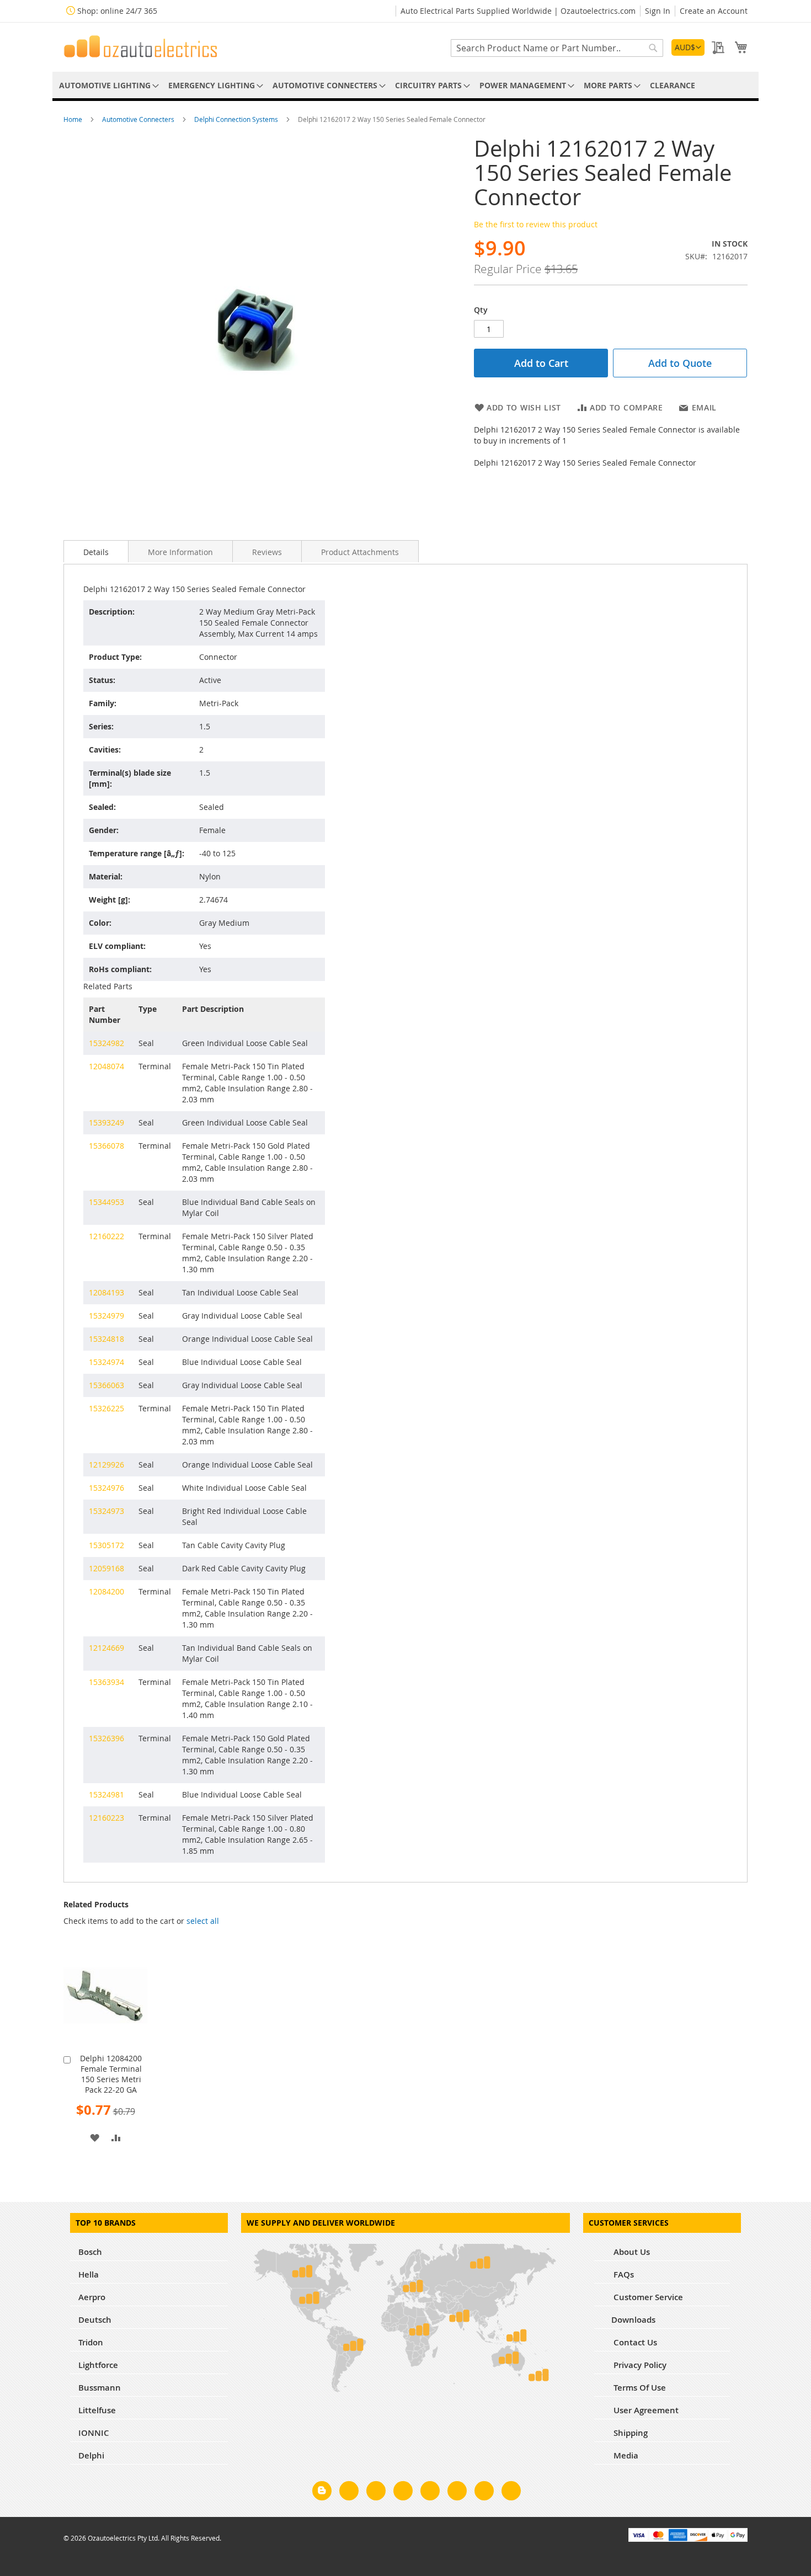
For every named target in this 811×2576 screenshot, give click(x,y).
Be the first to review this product (536, 224)
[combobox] (557, 48)
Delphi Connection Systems (237, 119)
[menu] (405, 85)
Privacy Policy (639, 2365)
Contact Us (634, 2342)
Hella (89, 2274)
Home (74, 119)
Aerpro (92, 2297)
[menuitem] (107, 85)
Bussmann (100, 2388)
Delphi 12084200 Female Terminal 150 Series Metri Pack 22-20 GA (111, 2074)
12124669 (106, 1648)
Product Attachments (360, 552)
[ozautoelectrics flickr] (457, 2493)
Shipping (629, 2433)
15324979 (106, 1316)
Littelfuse (97, 2410)
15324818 (106, 1339)
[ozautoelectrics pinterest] (430, 2493)
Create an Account (714, 11)
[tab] (96, 551)
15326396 (106, 1738)
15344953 (106, 1202)
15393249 (106, 1122)
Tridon (91, 2342)
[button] (688, 47)
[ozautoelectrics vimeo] (511, 2493)
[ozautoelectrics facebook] (349, 2493)
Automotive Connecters (139, 119)
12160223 (106, 1818)
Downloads (633, 2320)
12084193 (106, 1292)
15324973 (106, 1511)
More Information (180, 552)
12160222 (106, 1236)
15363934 (106, 1682)
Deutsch (95, 2320)
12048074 (106, 1066)
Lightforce (98, 2365)
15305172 (106, 1545)
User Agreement (645, 2410)
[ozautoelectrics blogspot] (322, 2491)
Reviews (267, 552)
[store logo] (141, 46)
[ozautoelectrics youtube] (484, 2493)
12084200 (106, 1591)
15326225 (106, 1408)
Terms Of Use (639, 2388)
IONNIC (94, 2433)
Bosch (90, 2252)
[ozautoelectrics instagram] (376, 2493)
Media (625, 2455)
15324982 (106, 1043)
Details (96, 552)
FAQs (623, 2274)
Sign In (658, 11)
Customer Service (647, 2297)
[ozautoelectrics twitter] (403, 2493)
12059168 (106, 1568)
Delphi (91, 2455)
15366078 (106, 1146)
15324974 (106, 1362)
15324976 (106, 1488)
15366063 (106, 1385)
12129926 (106, 1465)
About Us (631, 2252)
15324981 (106, 1794)
